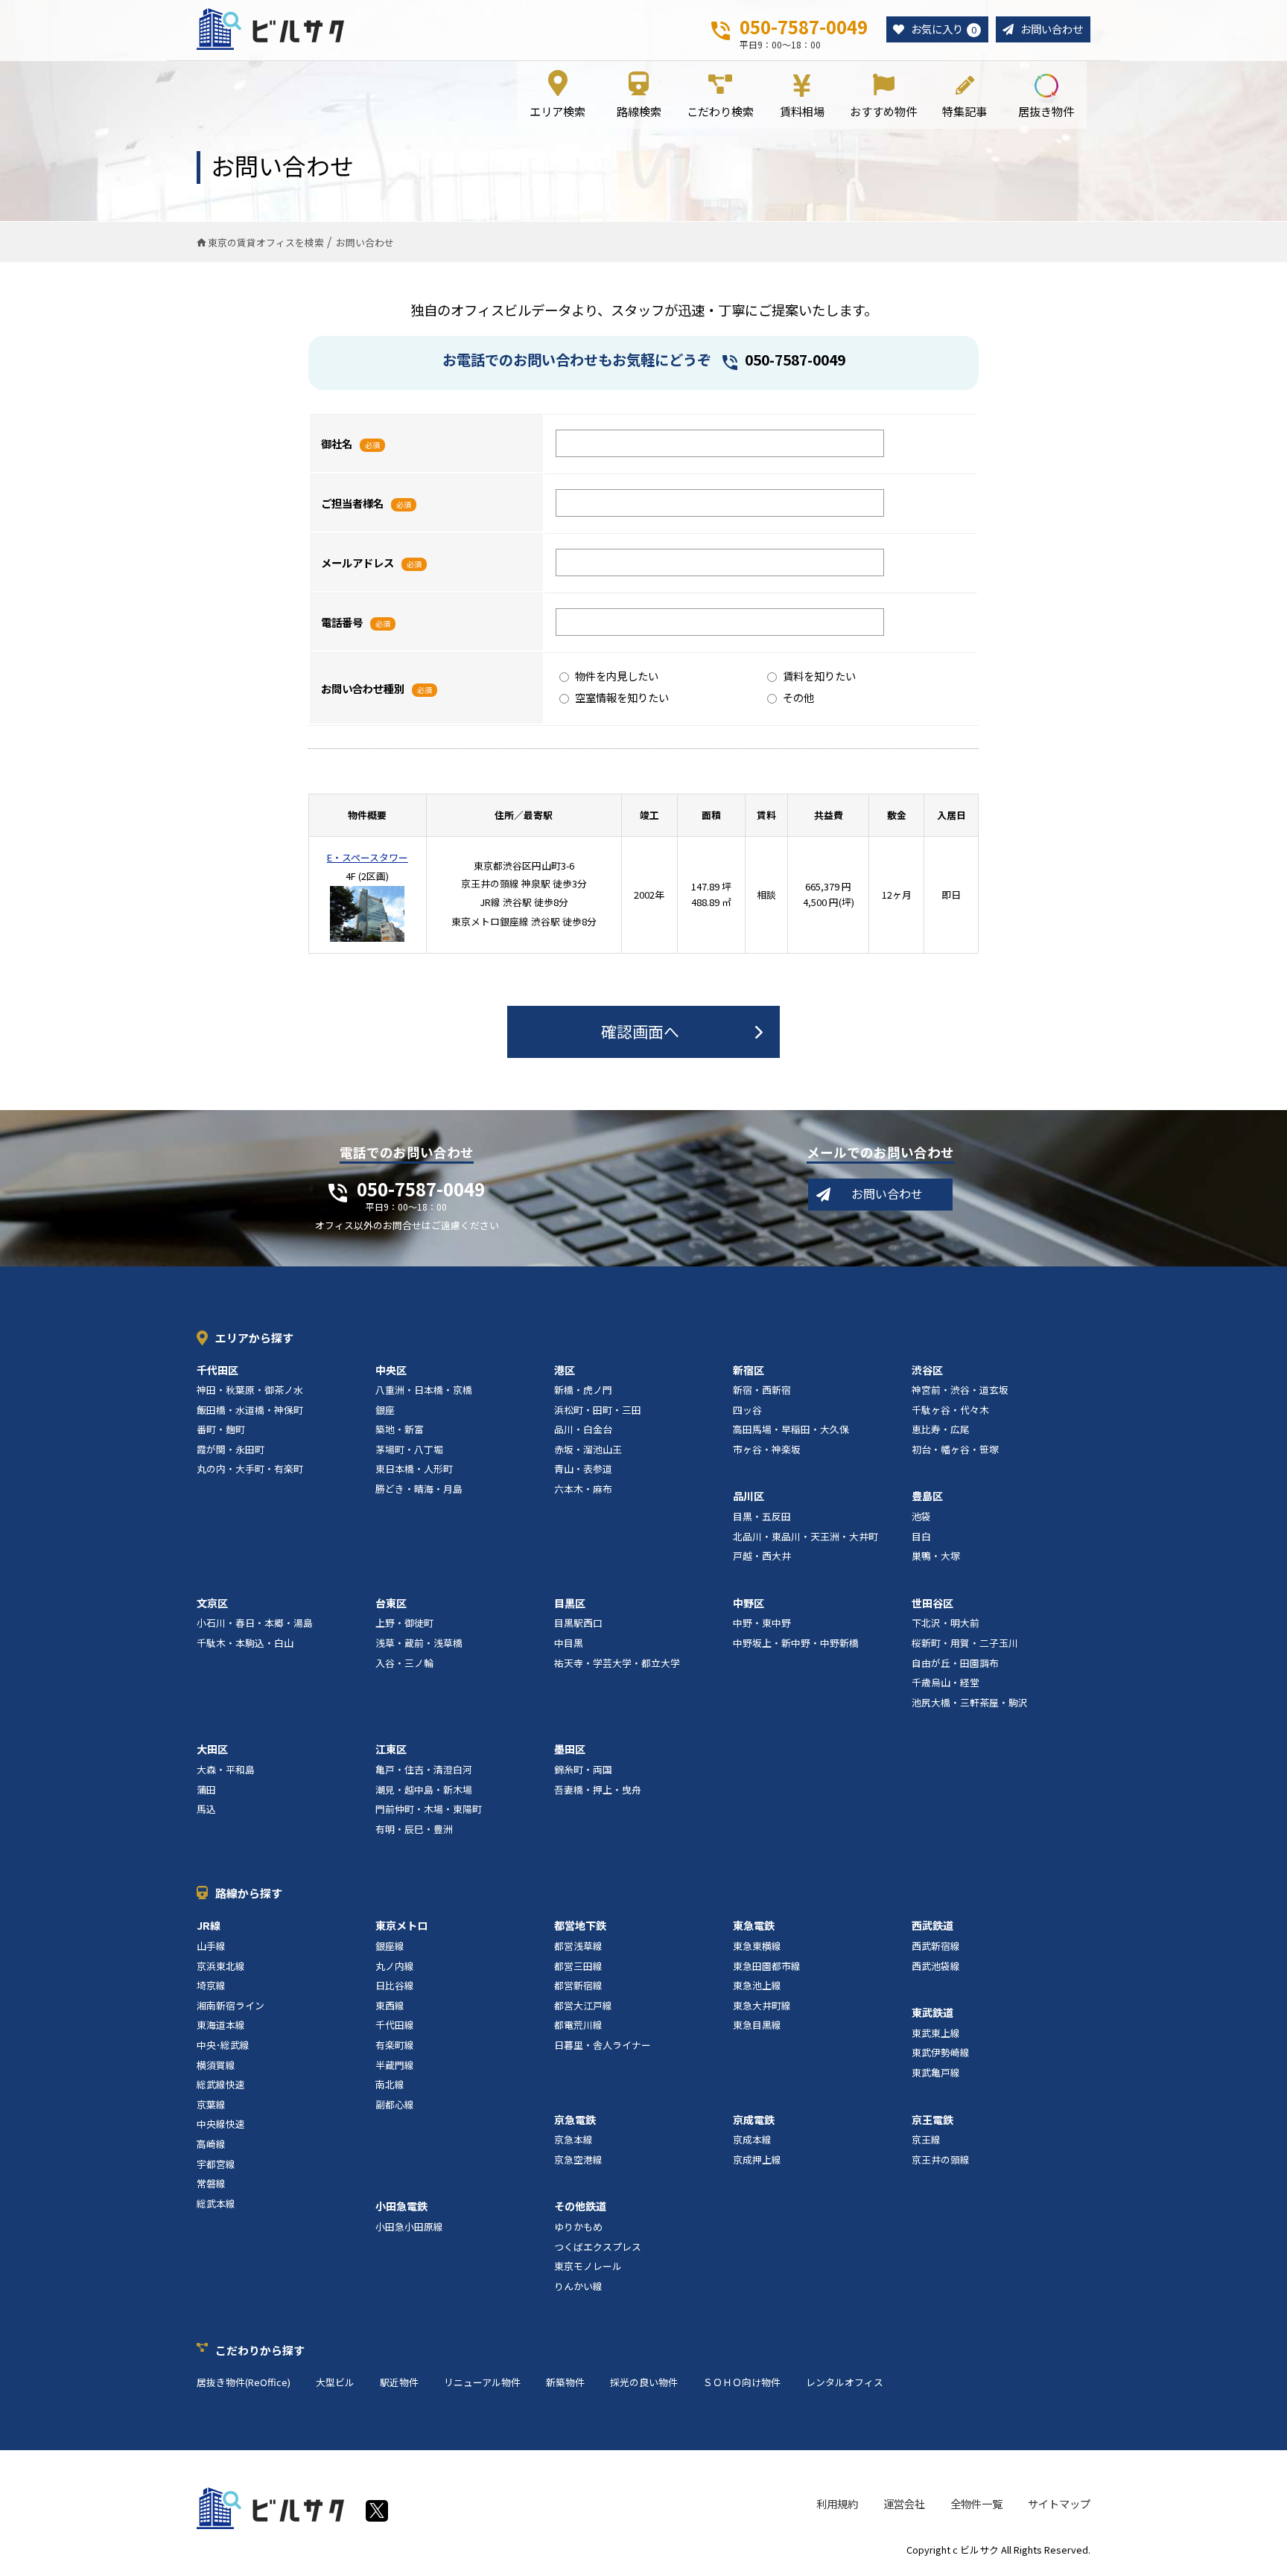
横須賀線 (216, 2065)
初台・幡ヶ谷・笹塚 (955, 1449)
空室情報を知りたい (622, 697)
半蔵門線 (395, 2065)
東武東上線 (936, 2033)
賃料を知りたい (819, 676)
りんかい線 (578, 2286)
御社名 (337, 443)
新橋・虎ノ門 (583, 1390)
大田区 (212, 1749)
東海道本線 (221, 2025)
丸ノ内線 (395, 1966)
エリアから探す (254, 1338)
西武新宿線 (936, 1946)
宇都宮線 (216, 2164)
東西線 (390, 2005)
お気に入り (944, 29)
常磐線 (211, 2183)
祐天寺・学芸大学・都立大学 (617, 1663)
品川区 (749, 1496)
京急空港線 (578, 2159)
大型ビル (335, 2382)
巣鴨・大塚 (936, 1556)
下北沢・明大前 (946, 1623)
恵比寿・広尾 (941, 1429)
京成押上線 (757, 2159)
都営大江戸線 (583, 2005)
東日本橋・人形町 (414, 1469)
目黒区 (570, 1603)
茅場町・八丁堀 (409, 1449)
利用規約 (837, 2503)
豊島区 (927, 1496)
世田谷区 (932, 1603)
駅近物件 (399, 2382)
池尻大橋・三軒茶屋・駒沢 (970, 1702)
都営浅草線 (578, 1946)
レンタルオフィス (845, 2382)
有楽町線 (395, 2045)
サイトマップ (1059, 2503)
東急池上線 (757, 1985)
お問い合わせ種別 (363, 688)
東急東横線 (757, 1946)
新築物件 (565, 2382)
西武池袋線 (936, 1966)
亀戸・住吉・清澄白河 (424, 1769)
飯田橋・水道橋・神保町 (250, 1410)
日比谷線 (395, 1985)
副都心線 (395, 2104)
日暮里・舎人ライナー (603, 2045)
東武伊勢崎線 (941, 2052)
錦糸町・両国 (583, 1769)
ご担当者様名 (352, 503)
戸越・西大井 (762, 1556)
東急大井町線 (762, 2005)
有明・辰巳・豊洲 (414, 1829)
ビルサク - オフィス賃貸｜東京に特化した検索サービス (270, 29)
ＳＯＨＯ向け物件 (742, 2382)
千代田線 (395, 2025)
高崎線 (211, 2144)
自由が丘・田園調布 (955, 1663)
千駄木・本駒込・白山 (245, 1643)
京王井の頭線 (941, 2159)
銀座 (385, 1410)
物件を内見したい (617, 676)
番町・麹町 (221, 1429)
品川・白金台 (583, 1429)
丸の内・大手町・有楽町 (250, 1469)
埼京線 (211, 1985)
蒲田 (206, 1789)
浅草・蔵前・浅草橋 (419, 1643)
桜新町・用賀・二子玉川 (965, 1643)
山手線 (211, 1946)
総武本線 (216, 2203)
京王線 (926, 2139)
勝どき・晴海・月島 (419, 1489)
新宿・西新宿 (762, 1390)
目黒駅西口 (578, 1623)
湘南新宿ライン (231, 2005)
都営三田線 (578, 1966)
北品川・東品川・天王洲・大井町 (805, 1536)
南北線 (390, 2084)
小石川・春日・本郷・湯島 (255, 1623)
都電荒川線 (578, 2025)
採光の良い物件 (644, 2382)
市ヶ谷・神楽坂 (767, 1449)
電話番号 (342, 622)
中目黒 (569, 1643)
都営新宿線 (578, 1985)
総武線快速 (221, 2084)
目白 (921, 1536)
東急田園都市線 (767, 1966)
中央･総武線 (223, 2045)
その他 (798, 697)
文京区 (212, 1603)
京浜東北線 (221, 1966)
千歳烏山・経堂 (946, 1682)
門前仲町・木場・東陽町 (429, 1809)
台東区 (391, 1603)
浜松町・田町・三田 (598, 1410)
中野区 (749, 1603)
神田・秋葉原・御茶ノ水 (250, 1390)
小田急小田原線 (409, 2226)
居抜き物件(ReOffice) (244, 2382)
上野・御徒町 (404, 1623)
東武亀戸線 (936, 2072)
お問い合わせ (1052, 29)
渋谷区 (927, 1370)
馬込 (206, 1809)
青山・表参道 (583, 1469)
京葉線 (211, 2104)
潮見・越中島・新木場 (424, 1789)
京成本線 (752, 2139)
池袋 (921, 1516)
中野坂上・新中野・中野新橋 (796, 1643)
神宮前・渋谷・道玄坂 (960, 1390)
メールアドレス (357, 562)
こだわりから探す (260, 2350)
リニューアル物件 (482, 2382)
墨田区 (570, 1749)
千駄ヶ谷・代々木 (950, 1410)
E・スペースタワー (368, 857)
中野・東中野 (762, 1623)
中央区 (391, 1370)
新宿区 (749, 1370)
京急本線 (573, 2139)
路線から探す (249, 1893)
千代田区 (217, 1370)
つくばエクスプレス (598, 2247)
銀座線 (390, 1946)
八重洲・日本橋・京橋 (424, 1390)
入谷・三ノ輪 (404, 1663)
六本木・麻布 (583, 1489)
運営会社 (904, 2503)
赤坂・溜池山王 (588, 1449)
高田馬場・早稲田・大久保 (791, 1429)
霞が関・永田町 (231, 1449)
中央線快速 (221, 2124)
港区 (565, 1370)
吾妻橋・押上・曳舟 (598, 1789)
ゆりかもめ (578, 2226)
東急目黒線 (757, 2025)
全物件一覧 (976, 2503)
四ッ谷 (747, 1410)
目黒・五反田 (762, 1516)
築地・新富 (400, 1429)
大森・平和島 (226, 1769)
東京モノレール (588, 2266)
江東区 (391, 1749)
